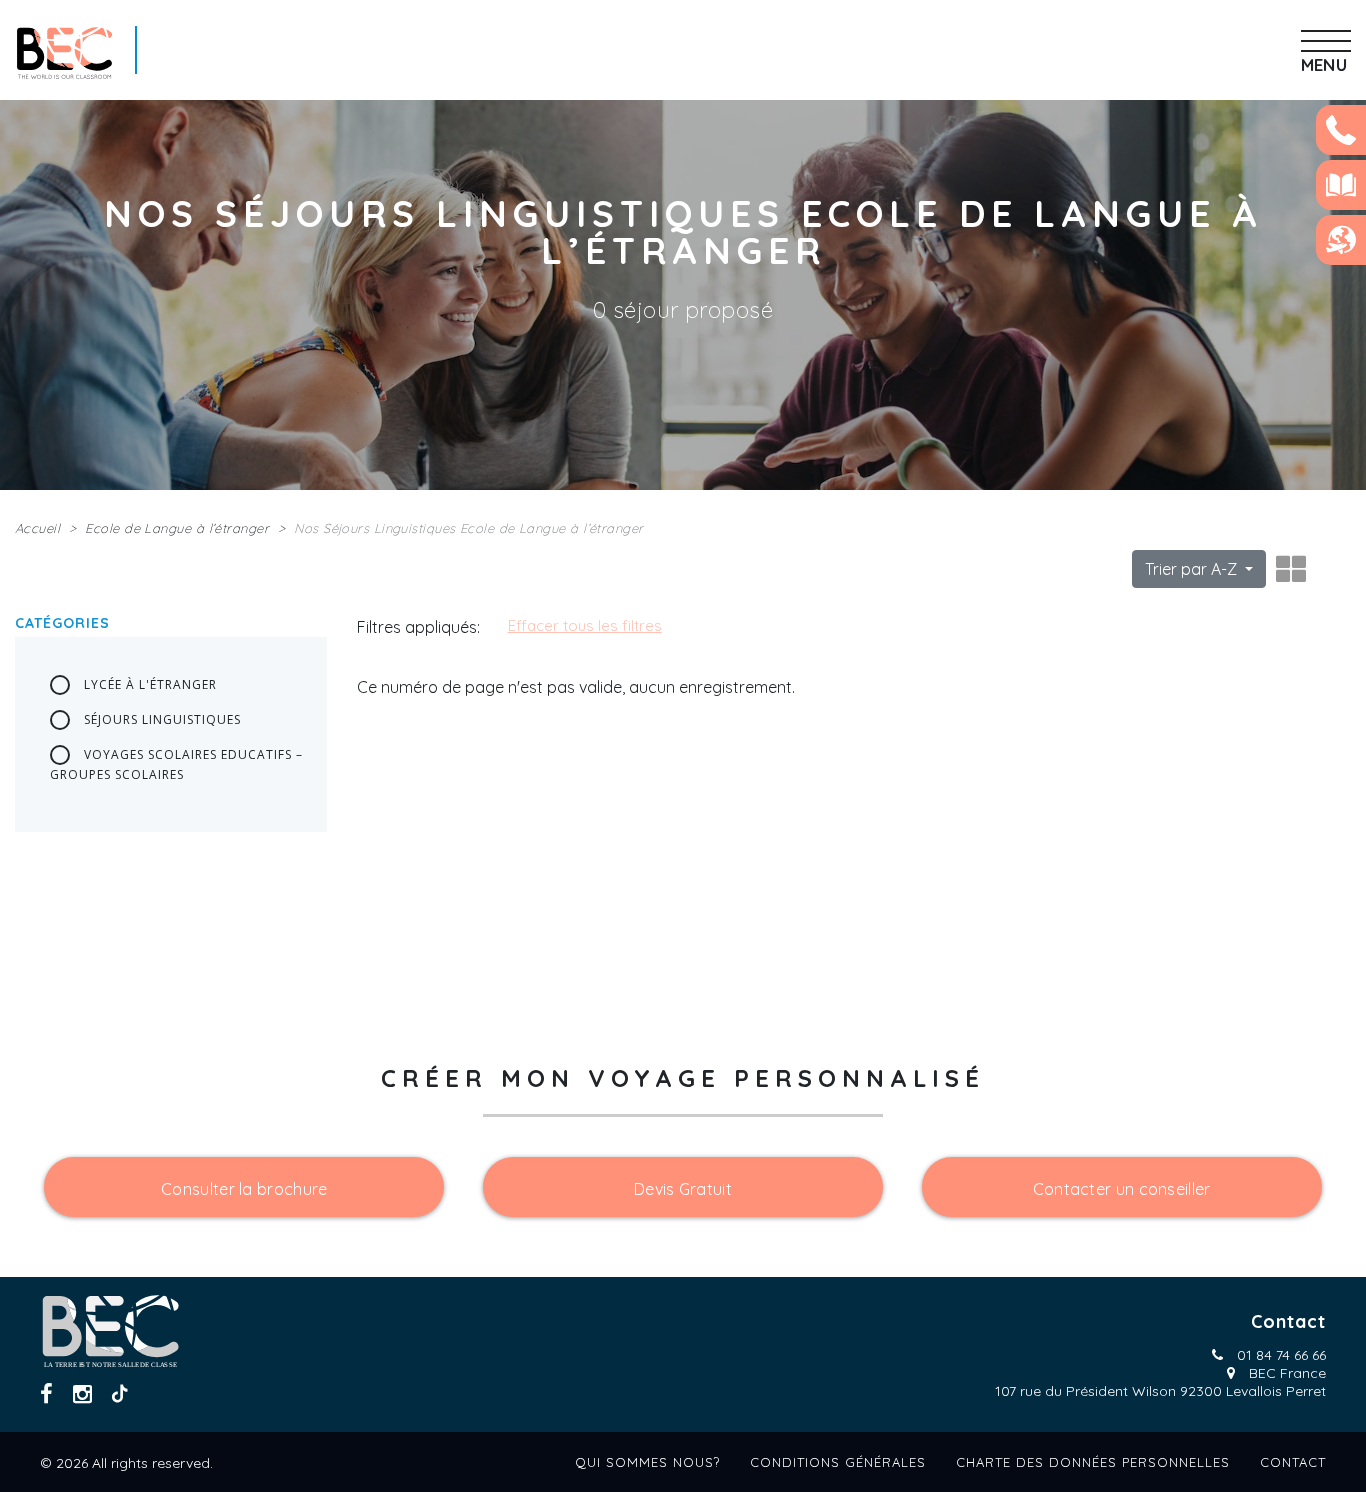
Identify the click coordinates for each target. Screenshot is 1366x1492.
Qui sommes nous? (647, 1462)
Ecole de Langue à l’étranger (177, 528)
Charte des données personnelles (1093, 1462)
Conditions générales (838, 1462)
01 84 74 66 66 (1281, 1355)
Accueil (37, 528)
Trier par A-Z (1193, 569)
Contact (1293, 1462)
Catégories (62, 623)
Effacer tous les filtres (585, 625)
